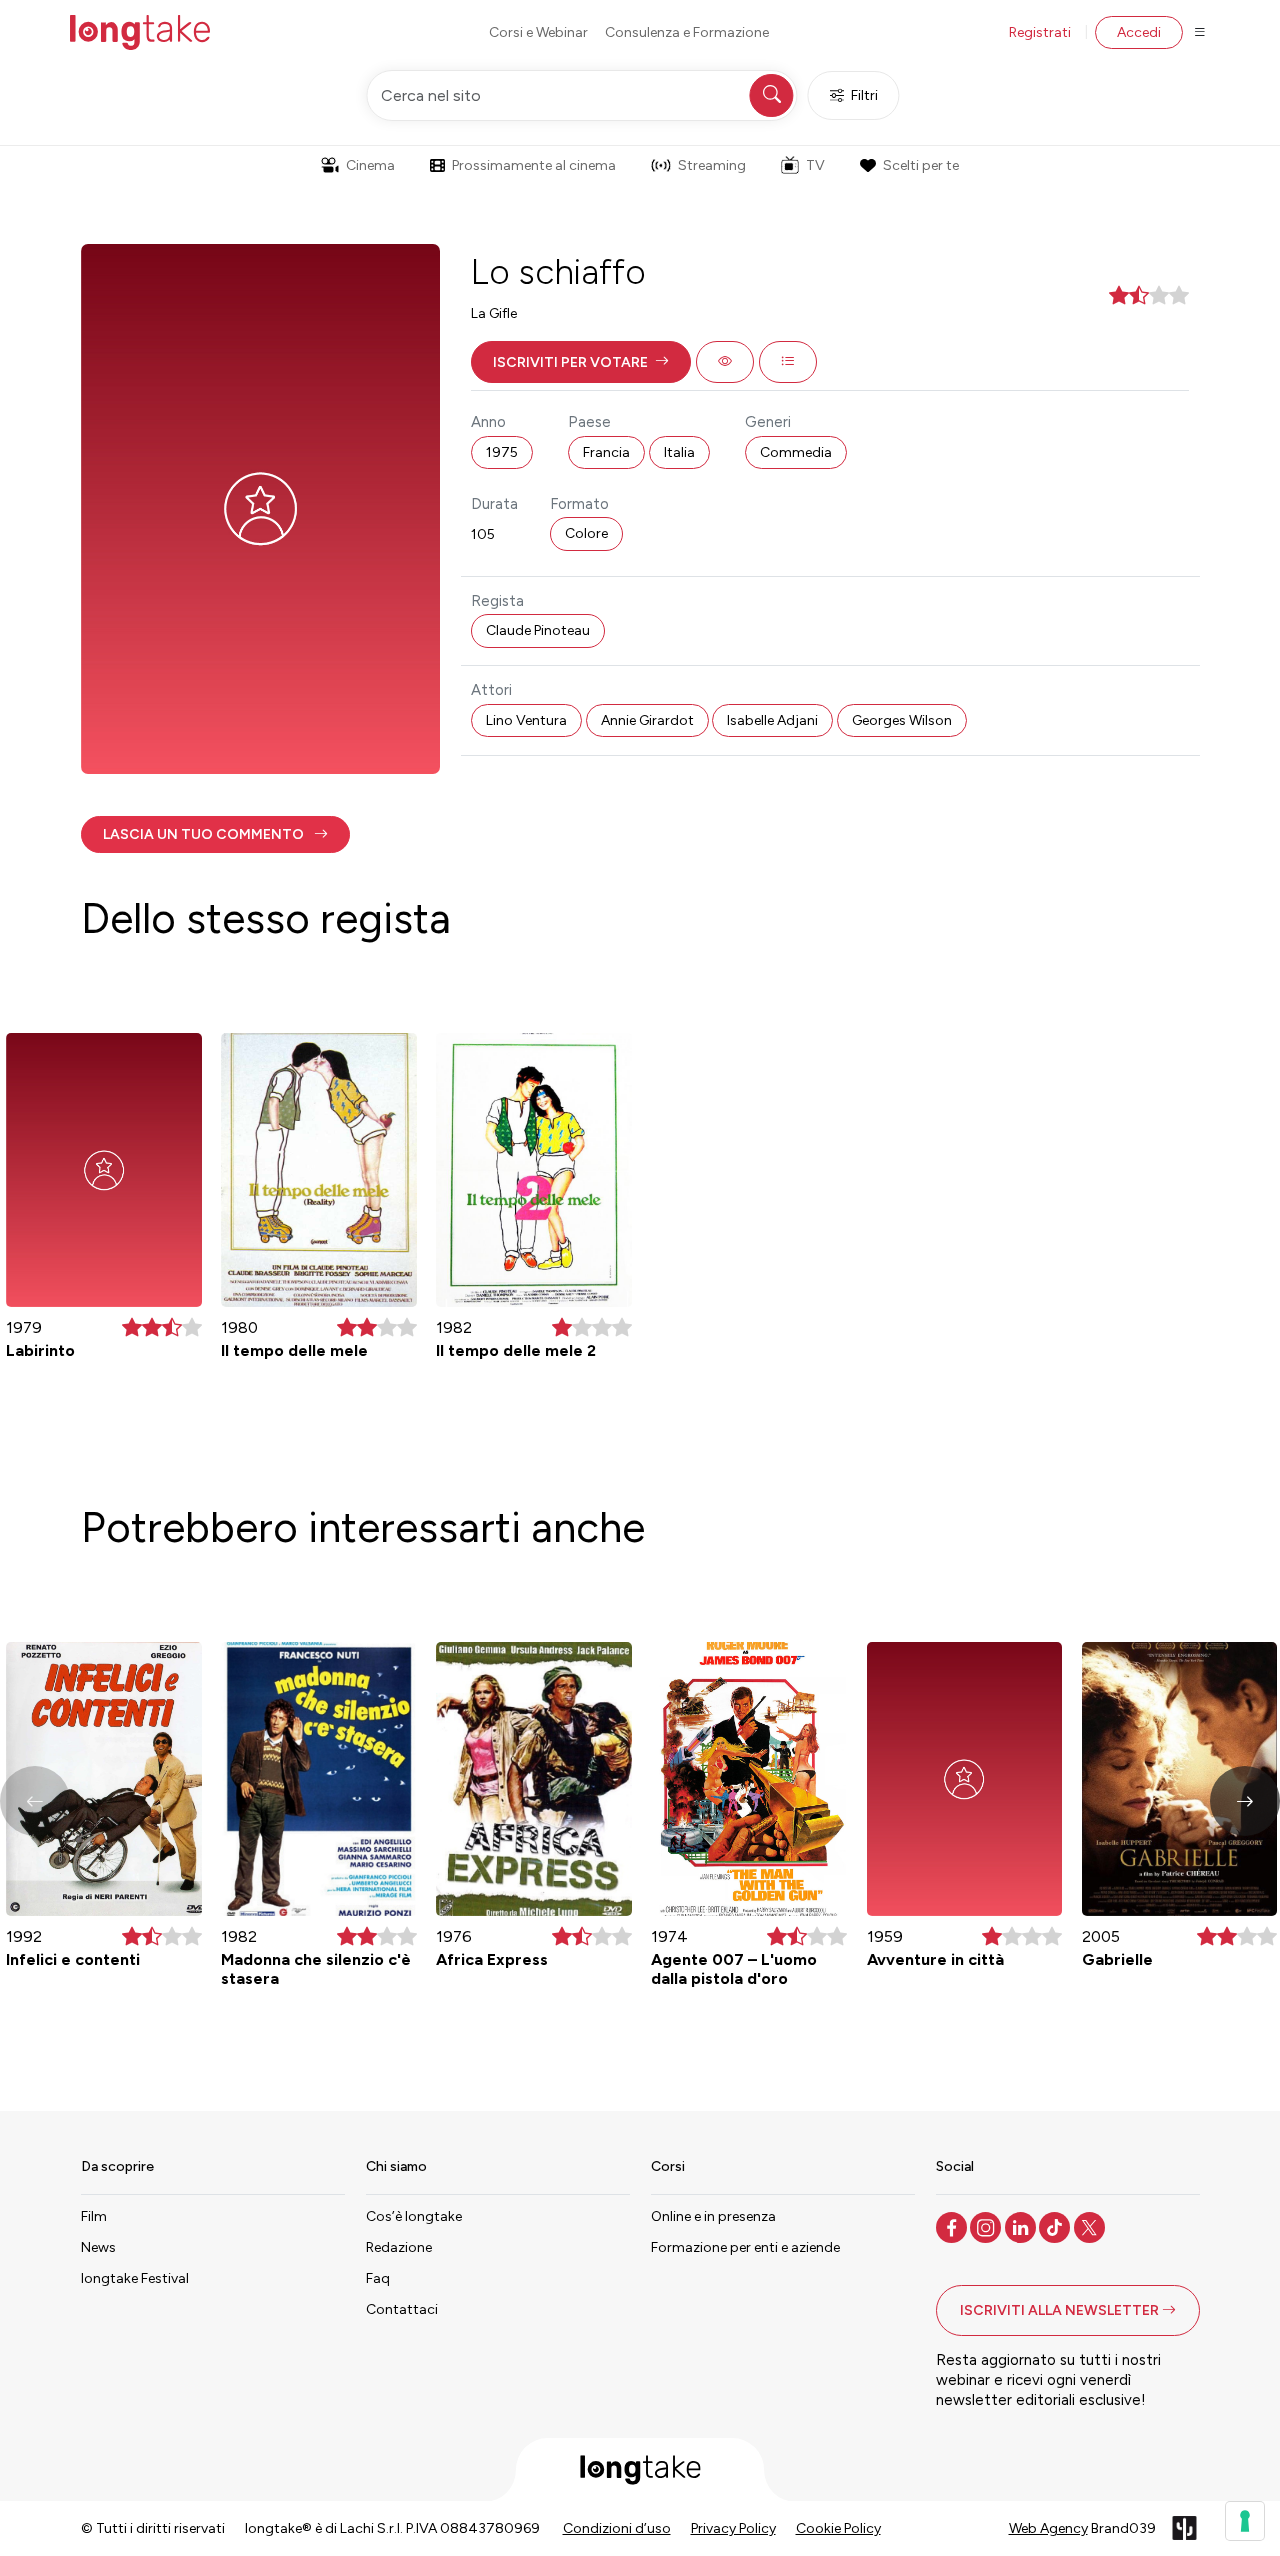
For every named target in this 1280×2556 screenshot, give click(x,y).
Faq (378, 2278)
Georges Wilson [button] (902, 720)
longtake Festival (135, 2278)
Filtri (864, 95)
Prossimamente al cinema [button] (534, 165)
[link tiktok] (1056, 2226)
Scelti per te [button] (921, 165)
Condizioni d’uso (617, 2528)
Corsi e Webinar (538, 32)
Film (94, 2216)
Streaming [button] (712, 165)
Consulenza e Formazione (687, 32)
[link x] (1091, 2226)
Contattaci (402, 2309)
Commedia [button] (796, 452)
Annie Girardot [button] (647, 720)
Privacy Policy (733, 2528)
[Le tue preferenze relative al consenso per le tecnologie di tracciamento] (1245, 2521)
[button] (581, 362)
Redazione (399, 2247)
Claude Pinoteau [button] (538, 630)
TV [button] (815, 165)
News (98, 2247)
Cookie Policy (838, 2528)
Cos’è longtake (414, 2216)
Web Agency (1048, 2528)
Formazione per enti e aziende (745, 2247)
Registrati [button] (1040, 32)
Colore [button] (586, 533)
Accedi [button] (1139, 32)
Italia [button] (679, 452)
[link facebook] (953, 2226)
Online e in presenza (713, 2216)
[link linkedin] (1022, 2226)
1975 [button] (502, 452)
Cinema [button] (370, 165)
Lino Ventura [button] (526, 720)
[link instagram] (987, 2226)
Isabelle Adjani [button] (772, 720)
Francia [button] (606, 452)
